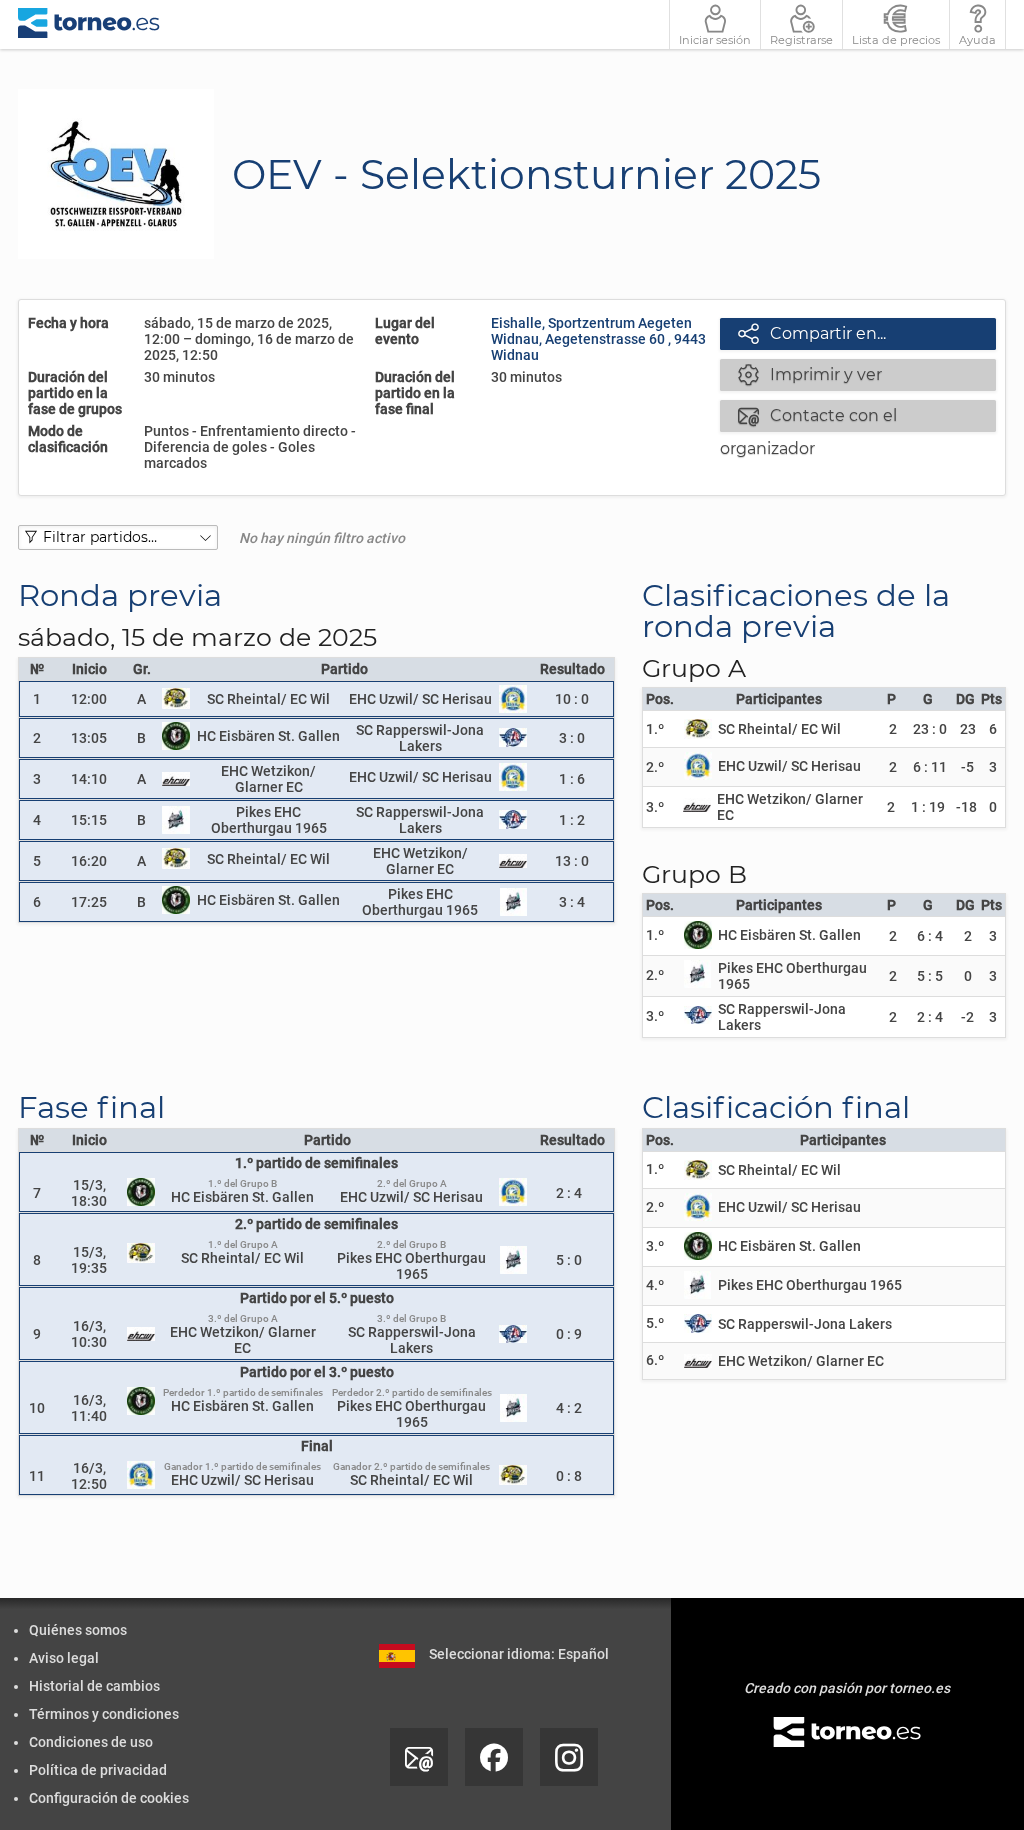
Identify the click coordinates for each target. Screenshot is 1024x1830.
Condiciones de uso (91, 1742)
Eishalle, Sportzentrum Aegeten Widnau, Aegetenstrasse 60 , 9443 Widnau (598, 339)
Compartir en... (812, 333)
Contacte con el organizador (808, 417)
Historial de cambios (94, 1686)
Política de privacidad (98, 1770)
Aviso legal (64, 1658)
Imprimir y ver (810, 374)
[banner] (89, 24)
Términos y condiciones (104, 1714)
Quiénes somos (78, 1630)
